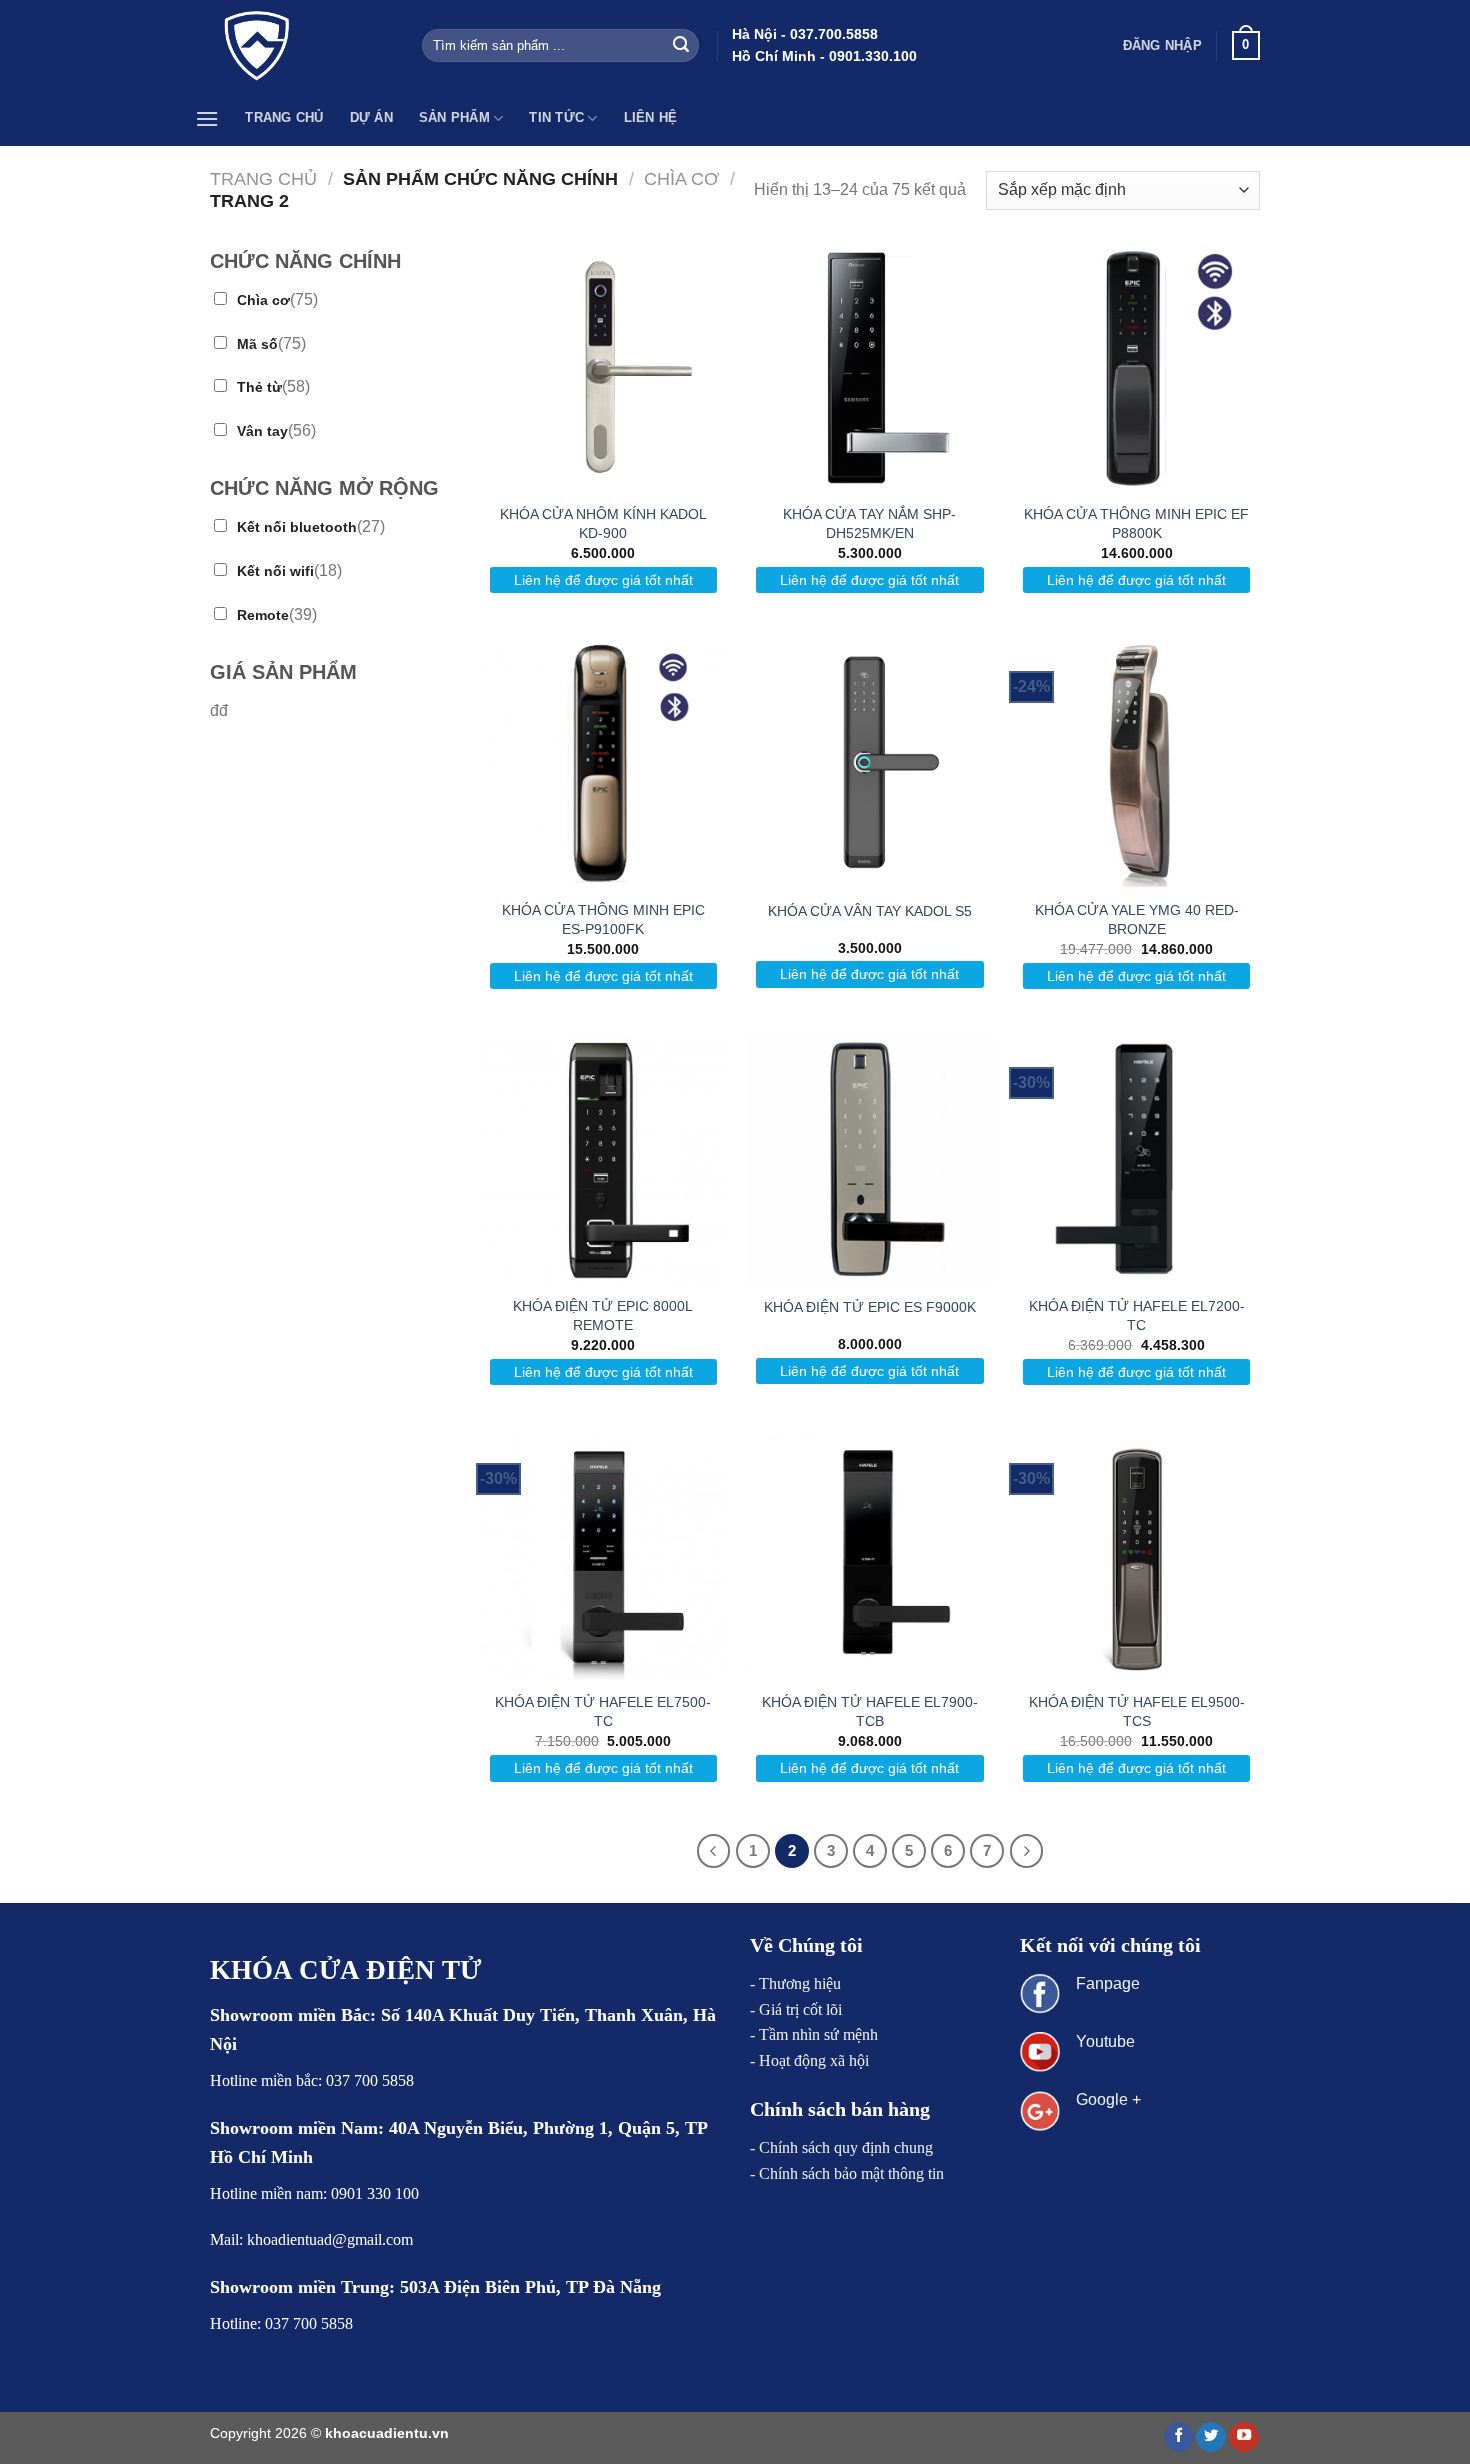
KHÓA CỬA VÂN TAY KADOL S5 (870, 911)
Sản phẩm (454, 117)
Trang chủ (284, 117)
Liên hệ (651, 117)
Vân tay (262, 431)
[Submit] (681, 46)
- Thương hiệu (795, 1983)
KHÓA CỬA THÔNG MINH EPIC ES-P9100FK (603, 919)
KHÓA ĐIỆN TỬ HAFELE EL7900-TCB (870, 1711)
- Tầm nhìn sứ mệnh (814, 2034)
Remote (263, 615)
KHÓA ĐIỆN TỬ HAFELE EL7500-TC (603, 1711)
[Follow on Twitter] (1211, 2437)
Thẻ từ (259, 387)
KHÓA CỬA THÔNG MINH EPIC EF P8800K (1136, 523)
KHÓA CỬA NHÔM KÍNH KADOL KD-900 (603, 523)
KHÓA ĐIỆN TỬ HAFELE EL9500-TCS (1137, 1711)
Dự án (371, 117)
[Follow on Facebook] (1179, 2437)
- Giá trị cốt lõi (796, 2009)
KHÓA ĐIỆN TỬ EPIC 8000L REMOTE (603, 1315)
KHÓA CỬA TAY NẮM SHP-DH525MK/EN (869, 523)
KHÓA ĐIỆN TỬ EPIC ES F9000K (870, 1307)
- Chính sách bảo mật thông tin (847, 2173)
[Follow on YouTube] (1244, 2437)
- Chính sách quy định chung (841, 2147)
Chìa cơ (681, 178)
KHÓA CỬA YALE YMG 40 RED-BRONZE (1137, 919)
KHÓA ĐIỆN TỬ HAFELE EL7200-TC (1137, 1315)
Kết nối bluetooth (297, 527)
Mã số (257, 344)
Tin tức (556, 117)
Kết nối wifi (275, 571)
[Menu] (207, 118)
